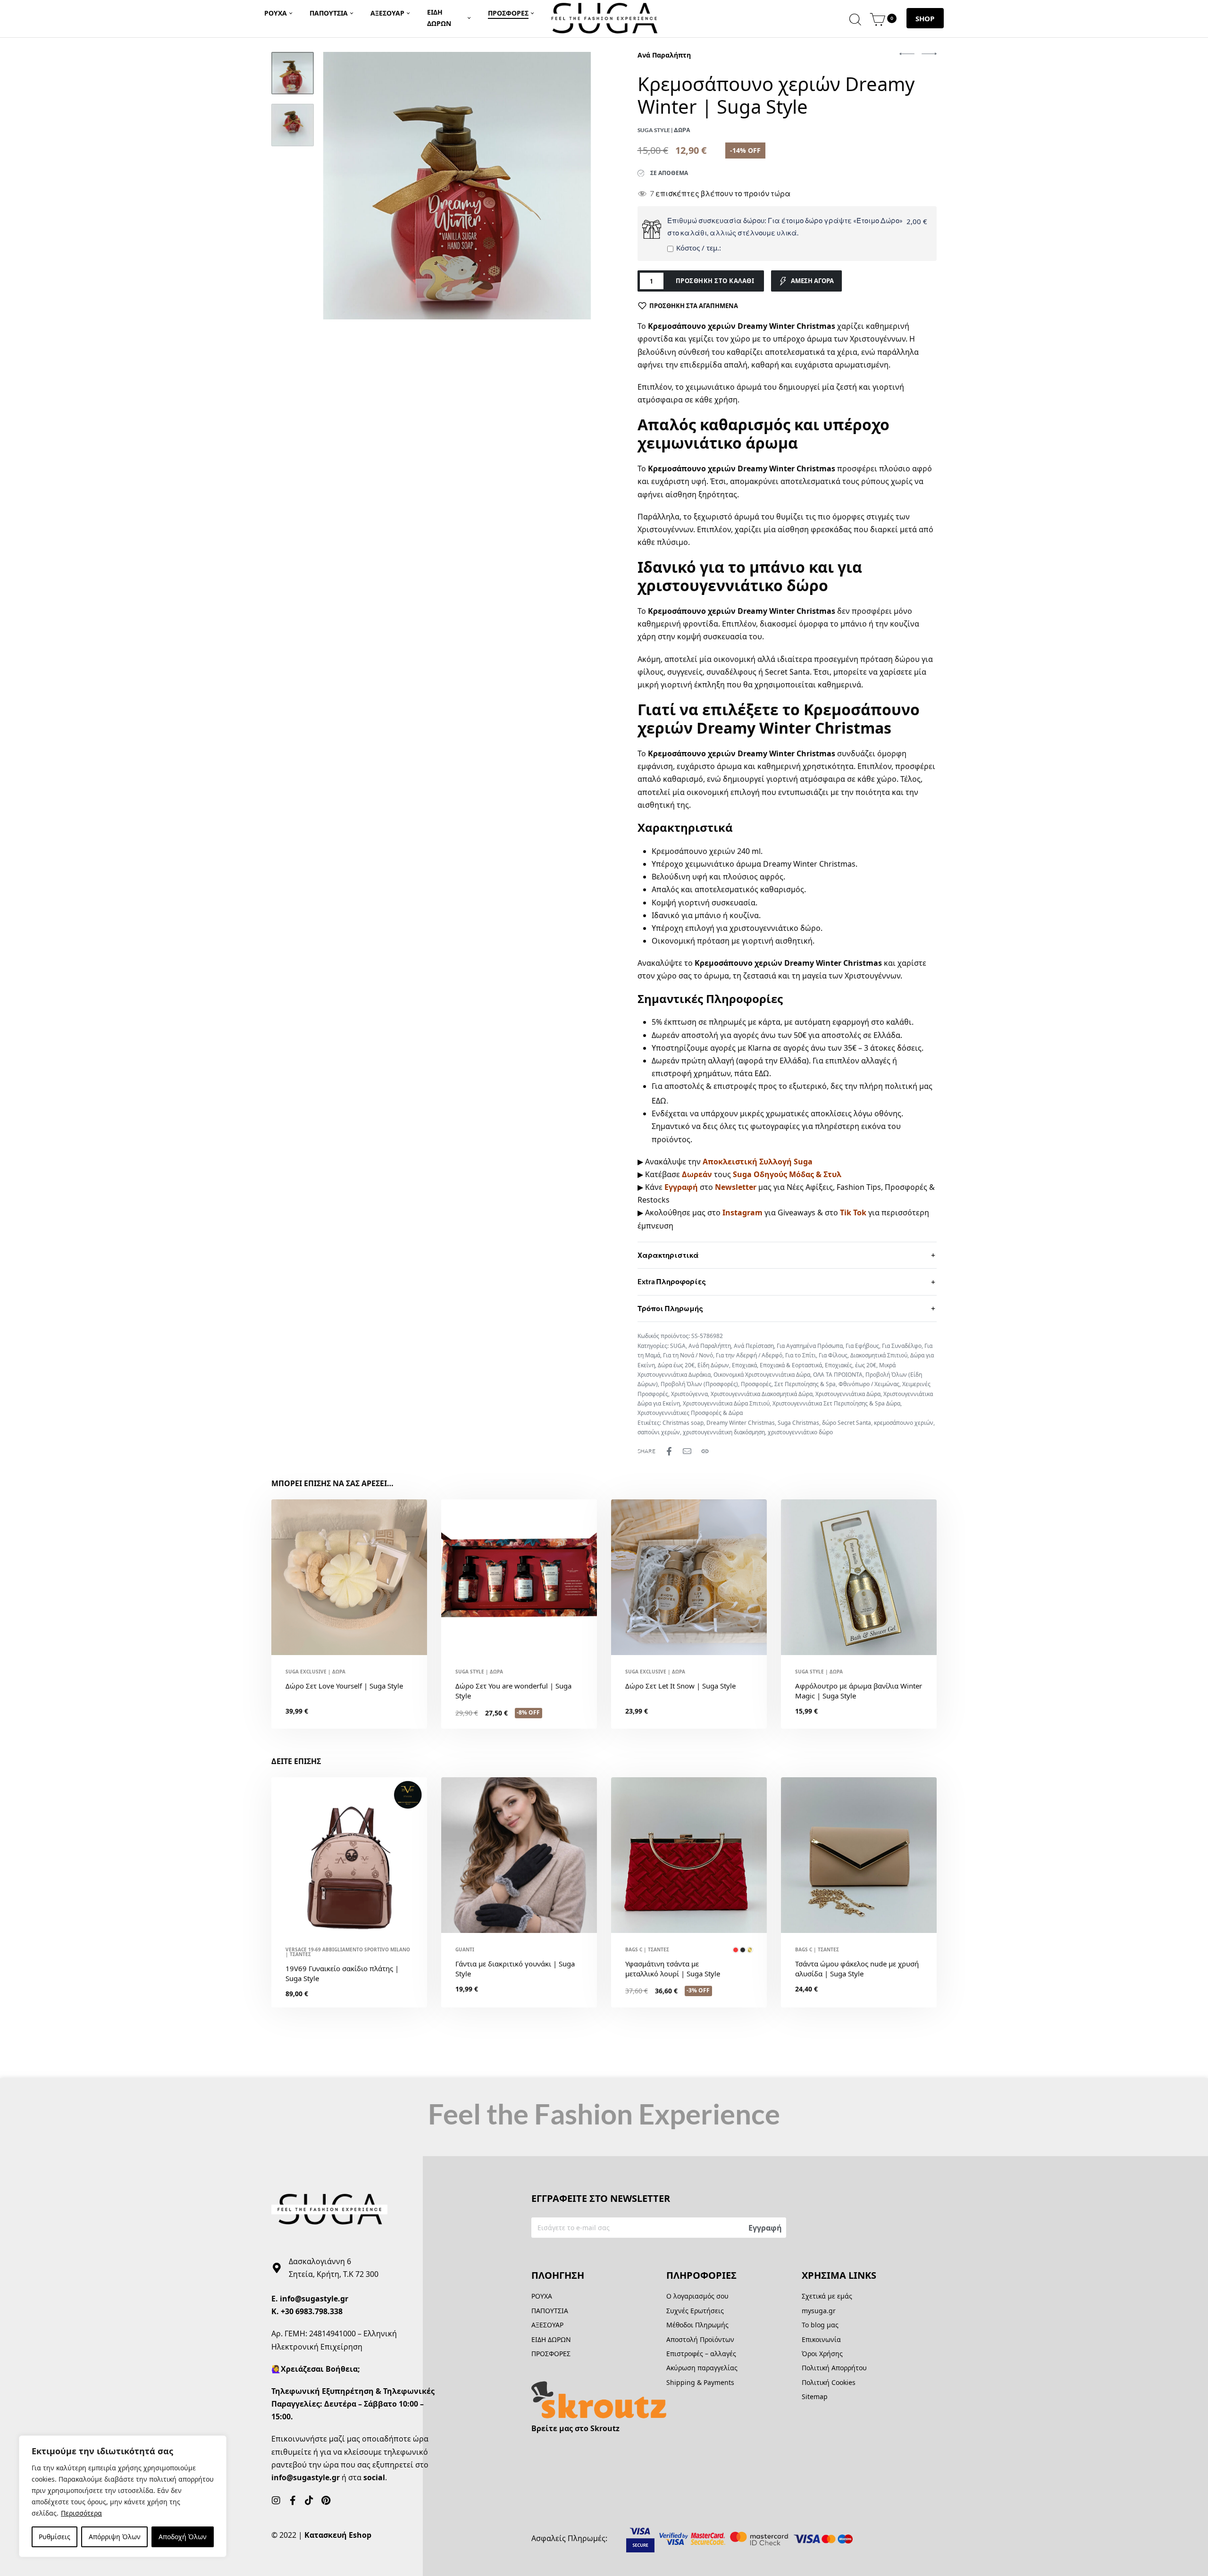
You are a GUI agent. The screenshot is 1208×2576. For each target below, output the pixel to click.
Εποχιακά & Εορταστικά (791, 1365)
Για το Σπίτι (801, 1355)
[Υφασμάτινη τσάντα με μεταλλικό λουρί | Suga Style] (689, 1855)
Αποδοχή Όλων (183, 2537)
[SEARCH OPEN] (855, 18)
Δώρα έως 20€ (676, 1365)
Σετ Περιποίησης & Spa (805, 1384)
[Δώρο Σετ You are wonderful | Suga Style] (519, 1577)
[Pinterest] (326, 2501)
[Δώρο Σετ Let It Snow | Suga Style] (689, 1577)
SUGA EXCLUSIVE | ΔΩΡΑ (315, 1672)
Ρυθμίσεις (55, 2537)
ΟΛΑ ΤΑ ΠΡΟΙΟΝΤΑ (838, 1375)
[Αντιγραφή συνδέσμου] (705, 1451)
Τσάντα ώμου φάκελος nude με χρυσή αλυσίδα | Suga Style (857, 1969)
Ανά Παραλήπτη (664, 55)
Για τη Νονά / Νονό (688, 1355)
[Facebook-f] (293, 2501)
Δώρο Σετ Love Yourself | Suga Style (344, 1686)
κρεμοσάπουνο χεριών (904, 1423)
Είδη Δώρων (713, 1365)
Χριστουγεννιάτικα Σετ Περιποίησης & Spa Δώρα (836, 1403)
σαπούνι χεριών (659, 1432)
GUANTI (465, 1949)
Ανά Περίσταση (754, 1346)
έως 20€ (866, 1365)
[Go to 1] (293, 73)
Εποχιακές (839, 1365)
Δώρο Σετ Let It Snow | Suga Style (680, 1686)
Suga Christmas (798, 1423)
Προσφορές (756, 1384)
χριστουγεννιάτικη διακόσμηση (724, 1432)
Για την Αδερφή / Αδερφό (749, 1355)
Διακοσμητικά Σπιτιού (879, 1355)
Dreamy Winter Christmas (741, 1423)
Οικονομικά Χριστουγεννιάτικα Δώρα (762, 1375)
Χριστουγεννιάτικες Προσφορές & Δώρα (690, 1413)
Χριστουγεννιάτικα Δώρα (848, 1394)
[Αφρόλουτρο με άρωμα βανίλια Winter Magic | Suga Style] (859, 1577)
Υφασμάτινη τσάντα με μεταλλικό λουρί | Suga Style (673, 1969)
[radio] (736, 1950)
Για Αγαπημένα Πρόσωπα (810, 1346)
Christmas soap (683, 1423)
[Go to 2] (293, 125)
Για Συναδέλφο (902, 1346)
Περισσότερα (81, 2513)
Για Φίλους (833, 1355)
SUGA (678, 1346)
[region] (123, 2496)
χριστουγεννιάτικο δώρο (800, 1432)
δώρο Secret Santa (847, 1423)
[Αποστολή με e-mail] (687, 1451)
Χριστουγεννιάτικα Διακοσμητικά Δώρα (762, 1394)
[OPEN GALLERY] (457, 186)
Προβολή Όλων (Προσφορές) (699, 1384)
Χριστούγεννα (689, 1394)
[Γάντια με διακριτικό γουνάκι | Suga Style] (519, 1855)
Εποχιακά (744, 1365)
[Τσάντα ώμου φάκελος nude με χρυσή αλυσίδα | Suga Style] (859, 1855)
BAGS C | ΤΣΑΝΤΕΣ (647, 1949)
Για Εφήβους (862, 1346)
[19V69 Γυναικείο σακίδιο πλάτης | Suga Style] (349, 1855)
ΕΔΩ (762, 1073)
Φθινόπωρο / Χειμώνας (869, 1384)
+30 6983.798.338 (312, 2311)
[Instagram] (276, 2501)
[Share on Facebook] (669, 1451)
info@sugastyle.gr (314, 2299)
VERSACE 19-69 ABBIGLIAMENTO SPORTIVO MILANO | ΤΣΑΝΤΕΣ (348, 1952)
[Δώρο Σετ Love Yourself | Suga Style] (349, 1577)
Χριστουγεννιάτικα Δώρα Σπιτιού (726, 1403)
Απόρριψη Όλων (115, 2537)
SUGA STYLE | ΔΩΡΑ (479, 1672)
